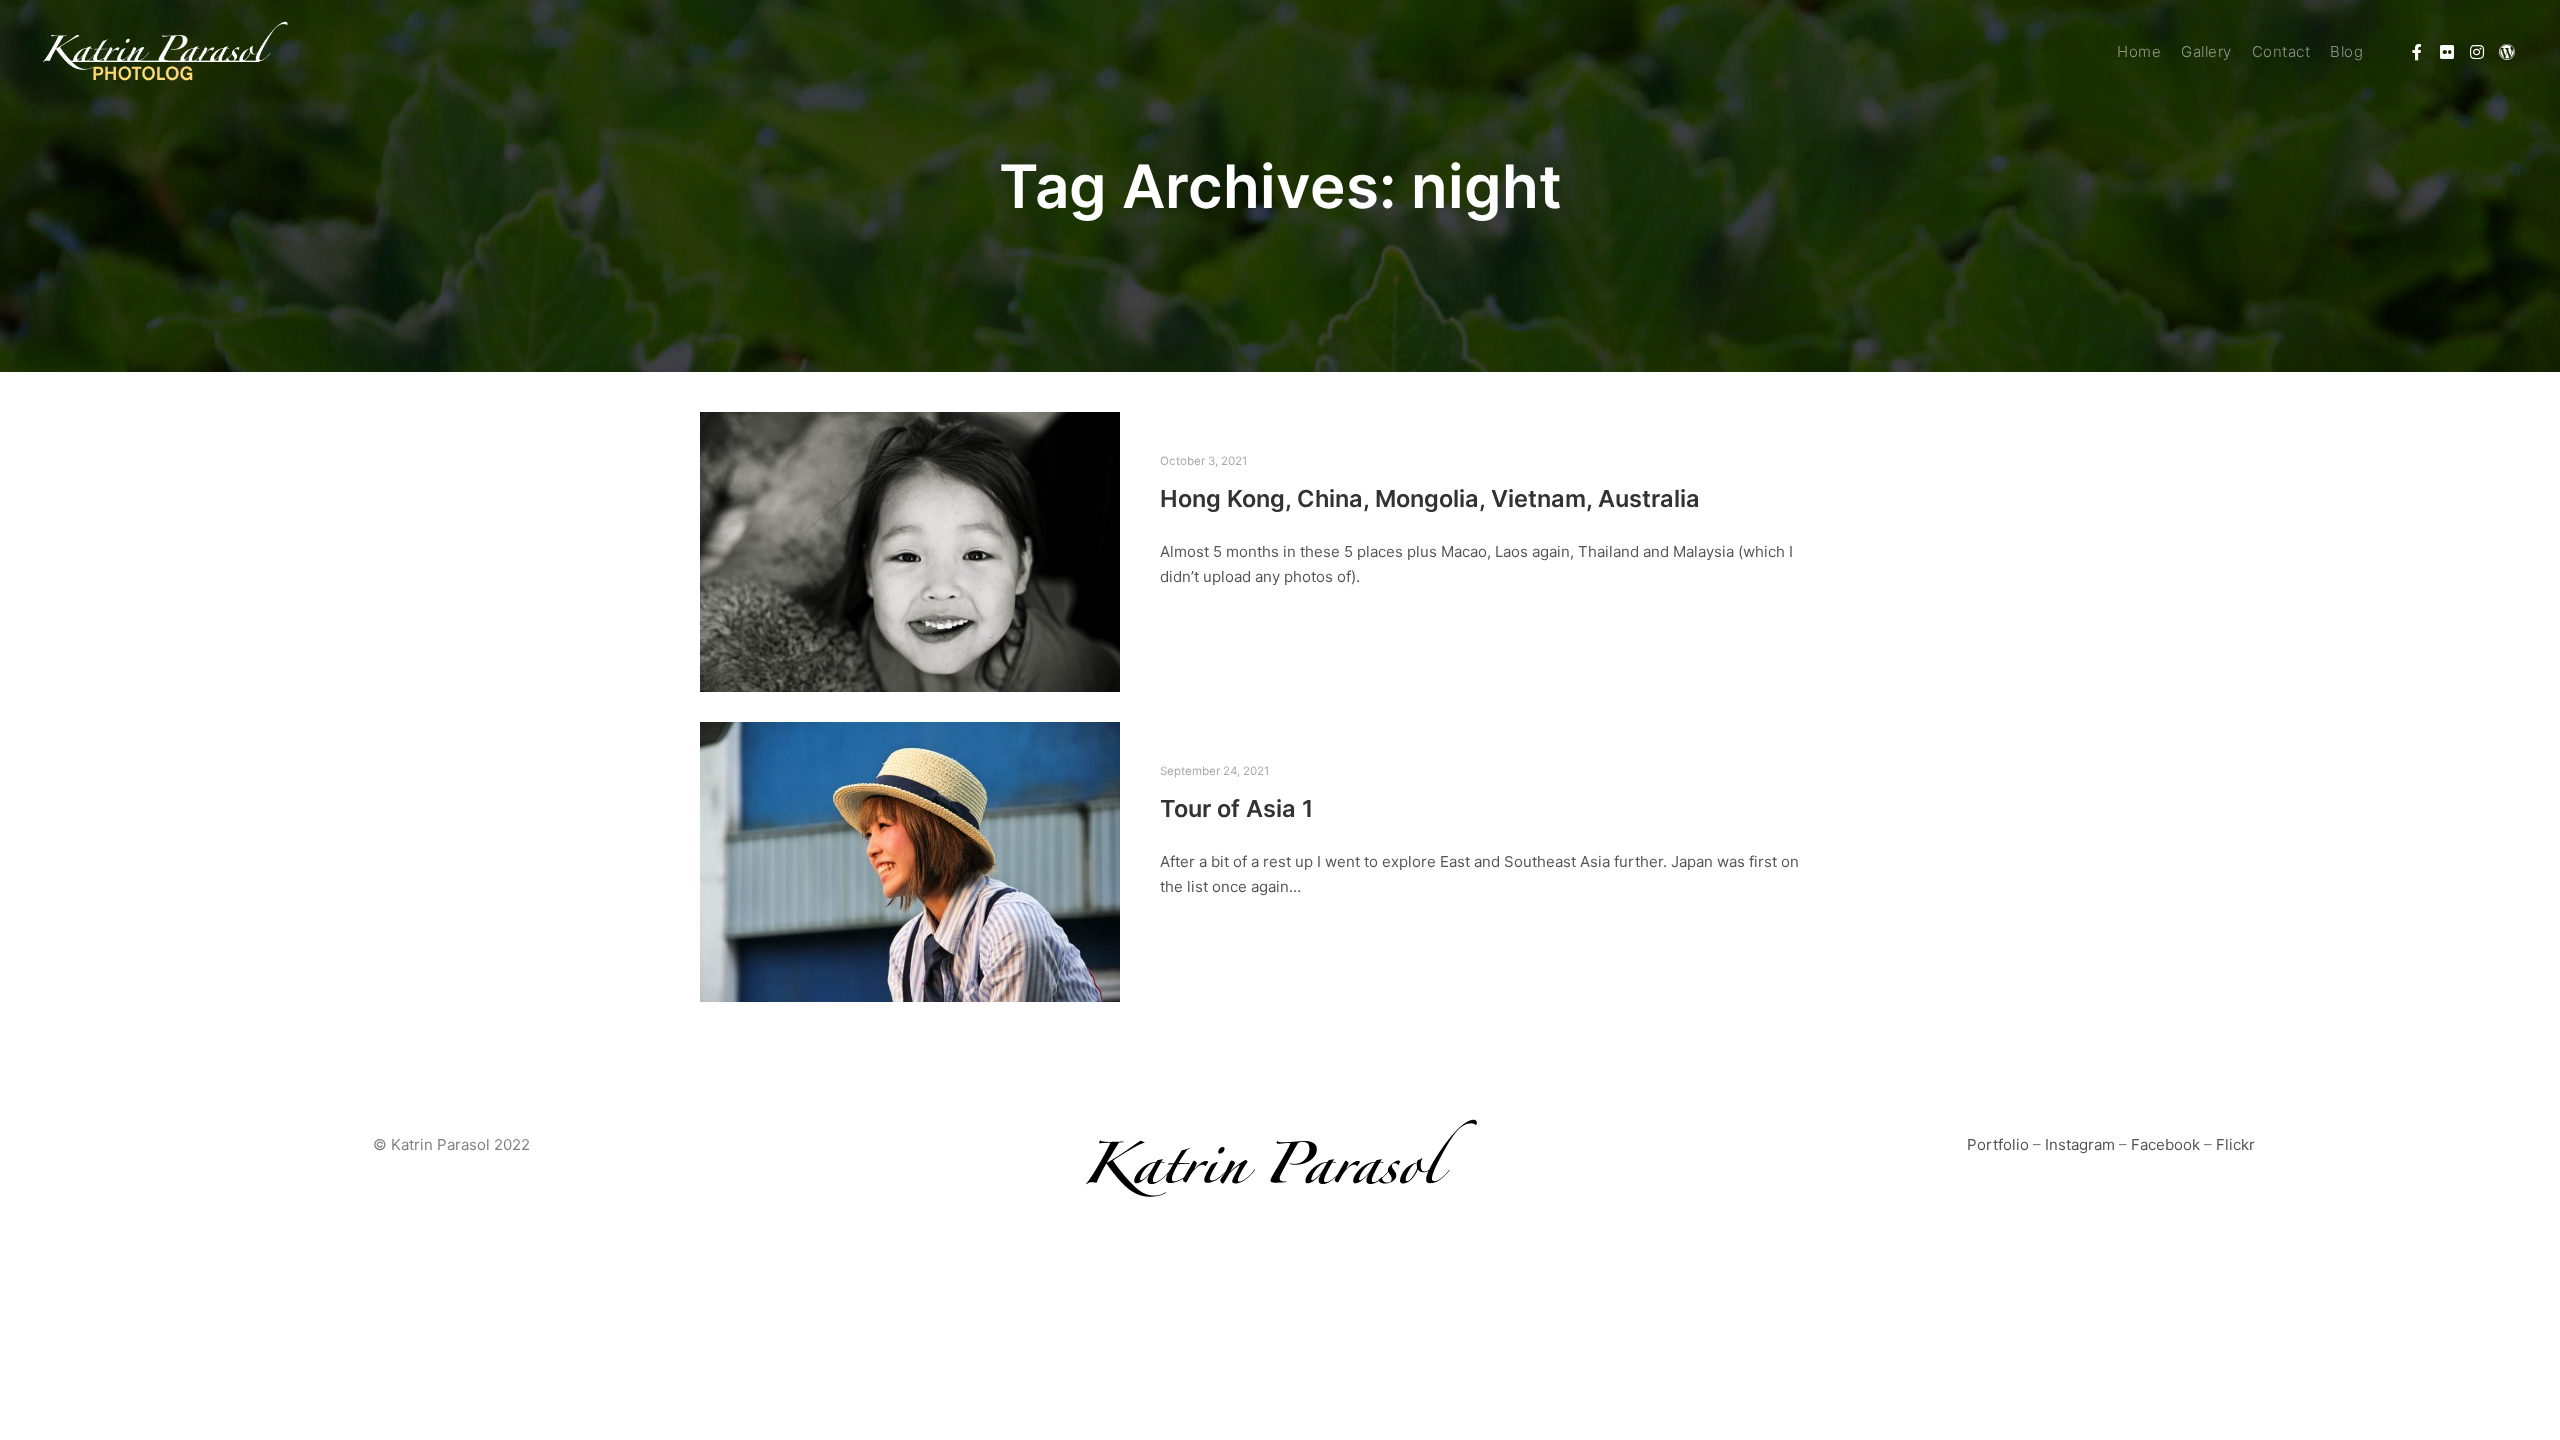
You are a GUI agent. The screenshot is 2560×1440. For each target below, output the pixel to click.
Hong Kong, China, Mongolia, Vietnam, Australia (1430, 498)
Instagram (2080, 1144)
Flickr (2235, 1144)
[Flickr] (2447, 52)
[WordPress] (2507, 52)
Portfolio (1998, 1144)
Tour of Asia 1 (1236, 808)
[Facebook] (2417, 52)
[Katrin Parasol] (165, 51)
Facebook (2165, 1144)
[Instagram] (2477, 52)
